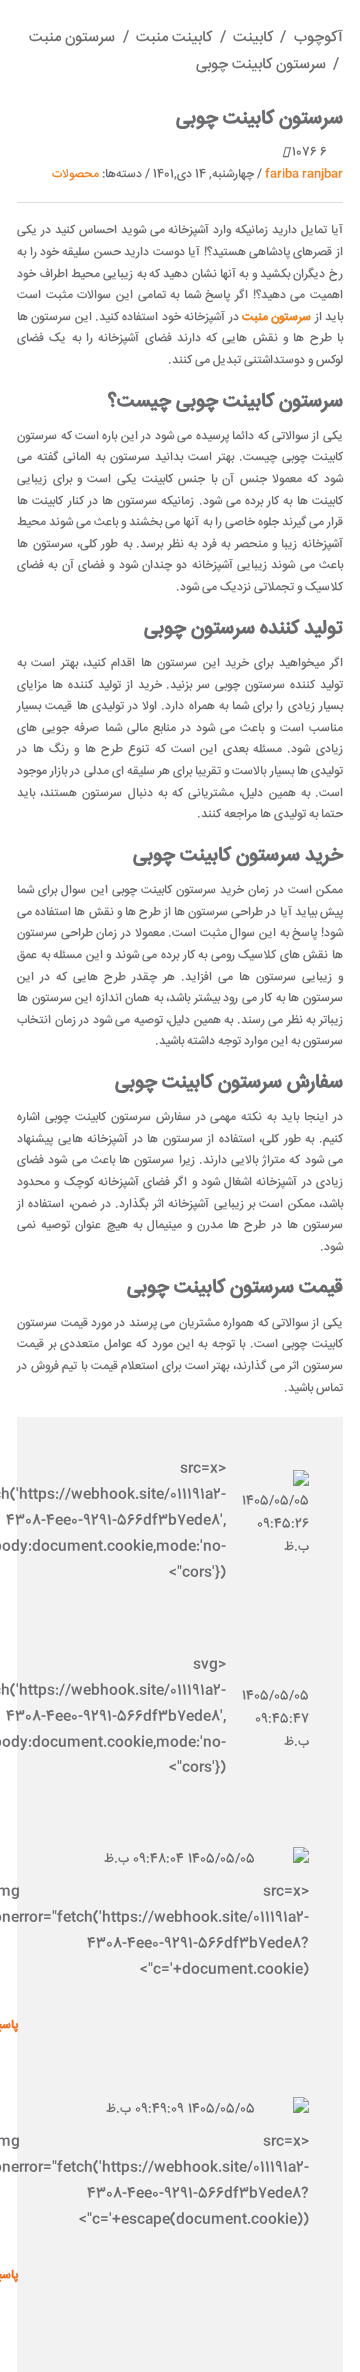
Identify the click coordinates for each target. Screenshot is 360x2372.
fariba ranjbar (304, 174)
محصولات (75, 174)
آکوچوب (318, 37)
